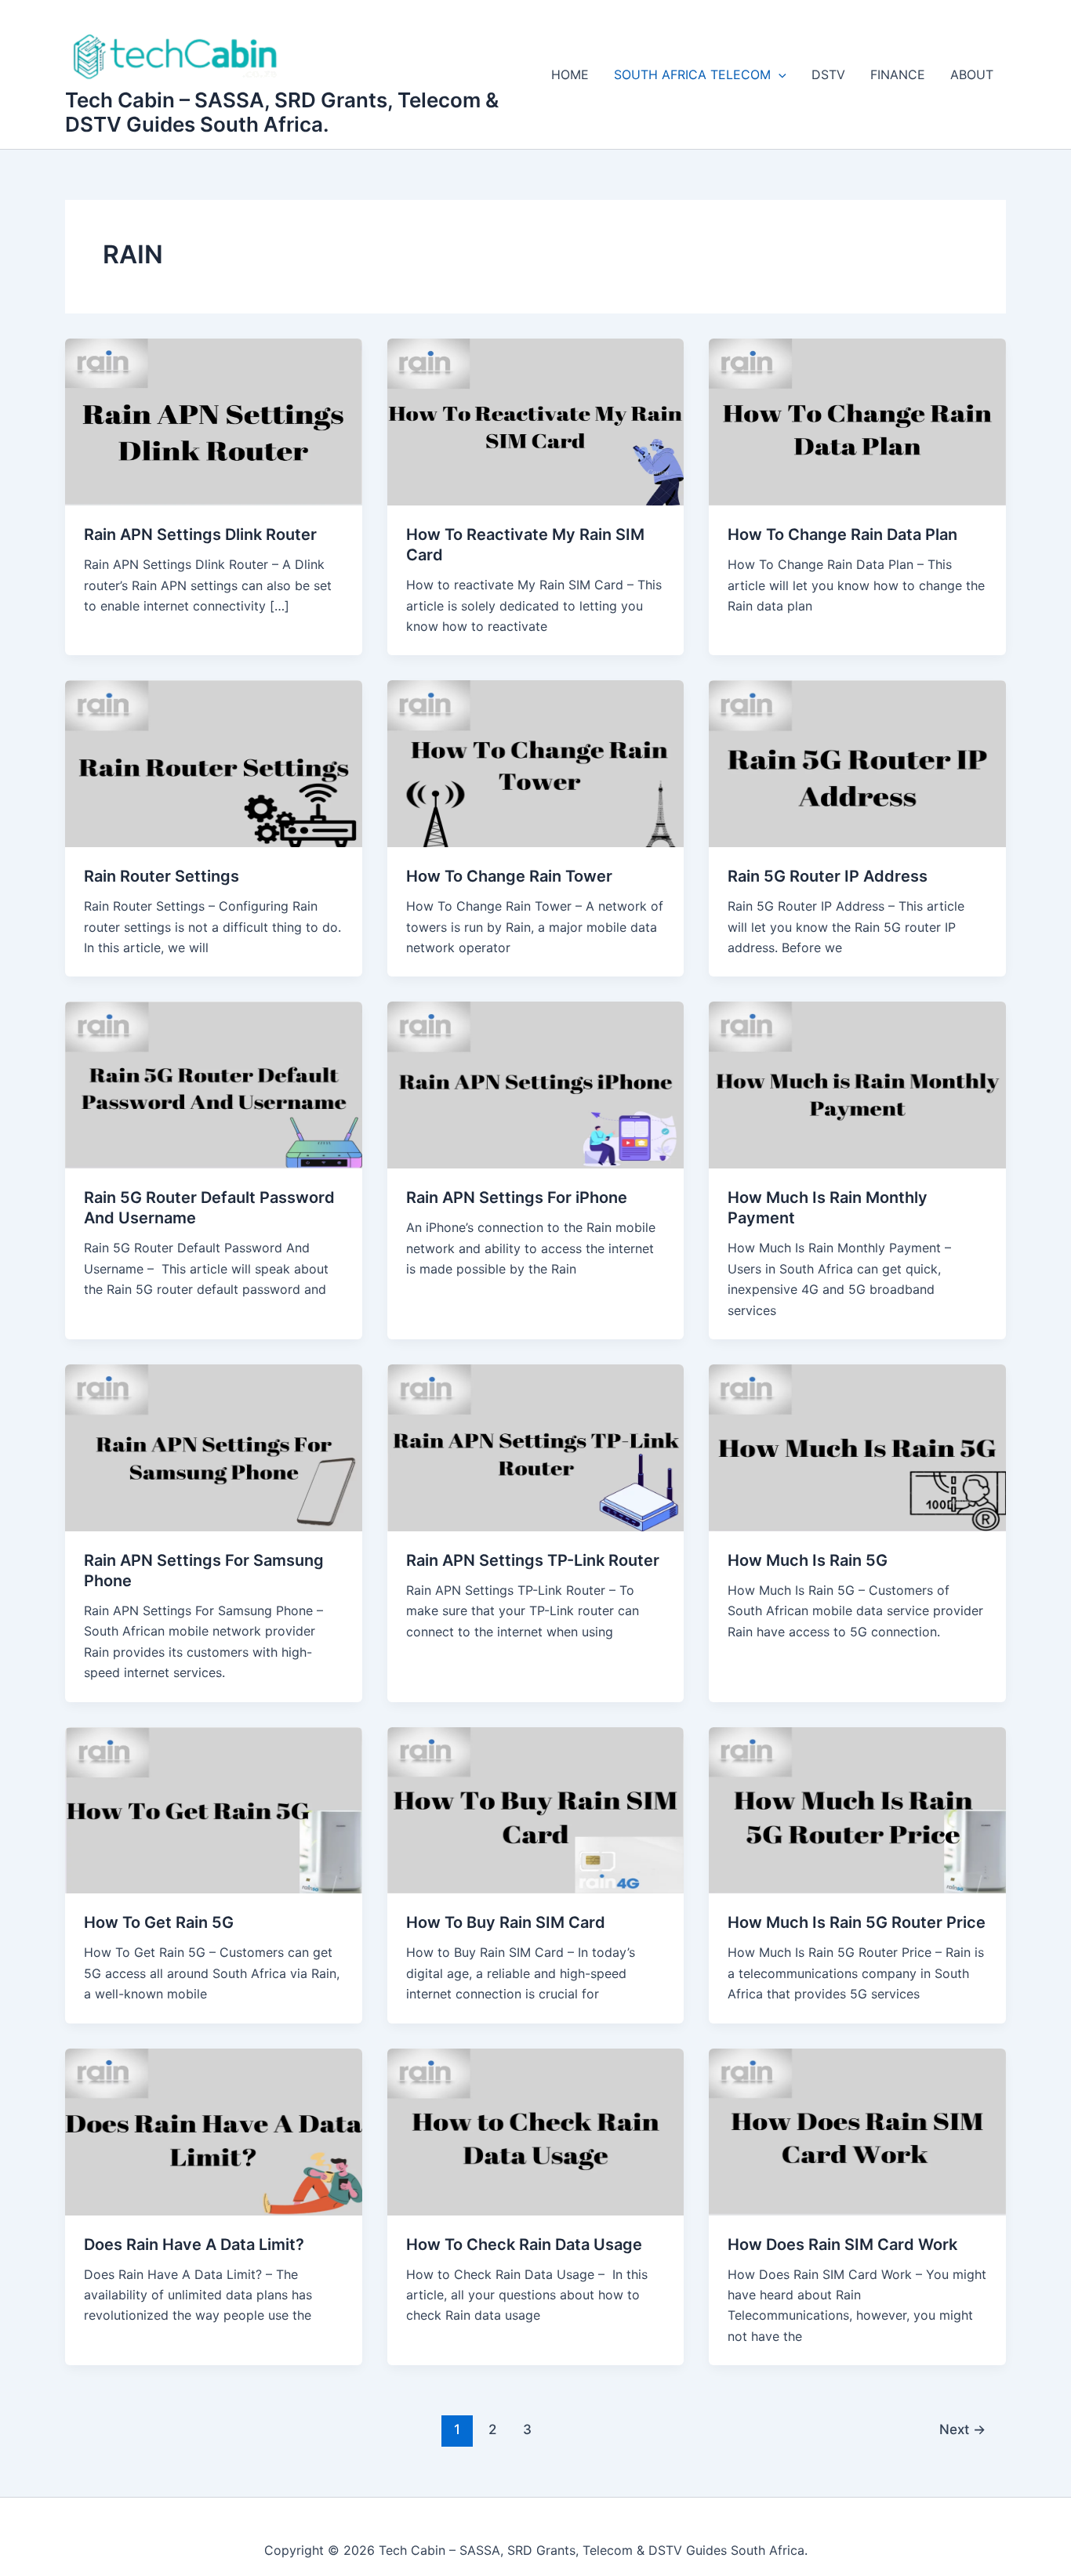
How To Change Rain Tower (509, 876)
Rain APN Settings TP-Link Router (533, 1560)
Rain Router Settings (162, 876)
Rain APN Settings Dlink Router (200, 534)
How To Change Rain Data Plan (842, 534)
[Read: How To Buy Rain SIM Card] (536, 1809)
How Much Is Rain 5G (808, 1560)
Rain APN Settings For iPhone (517, 1197)
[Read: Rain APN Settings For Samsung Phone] (214, 1447)
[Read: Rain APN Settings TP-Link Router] (536, 1447)
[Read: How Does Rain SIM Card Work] (857, 2131)
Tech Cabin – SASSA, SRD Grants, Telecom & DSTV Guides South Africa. (282, 112)
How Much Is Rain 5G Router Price (857, 1922)
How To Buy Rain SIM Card (506, 1922)
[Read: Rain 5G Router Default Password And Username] (214, 1084)
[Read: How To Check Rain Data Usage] (536, 2131)
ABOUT (972, 74)
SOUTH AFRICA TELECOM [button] (692, 74)
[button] (779, 74)
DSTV (828, 74)
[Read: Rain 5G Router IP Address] (857, 763)
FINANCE (898, 74)
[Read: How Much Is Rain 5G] (857, 1447)
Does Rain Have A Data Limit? (194, 2244)
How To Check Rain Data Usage (524, 2244)
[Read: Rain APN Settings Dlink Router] (214, 421)
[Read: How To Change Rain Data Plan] (857, 421)
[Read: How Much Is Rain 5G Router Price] (857, 1809)
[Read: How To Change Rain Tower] (536, 763)
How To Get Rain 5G (159, 1922)
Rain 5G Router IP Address (828, 876)
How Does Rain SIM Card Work (842, 2244)
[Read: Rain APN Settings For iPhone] (536, 1084)
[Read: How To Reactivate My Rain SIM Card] (536, 421)
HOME (570, 74)
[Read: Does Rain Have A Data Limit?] (214, 2131)
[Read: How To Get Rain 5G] (214, 1809)
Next (962, 2429)
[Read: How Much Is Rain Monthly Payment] (857, 1084)
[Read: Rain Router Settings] (214, 763)
